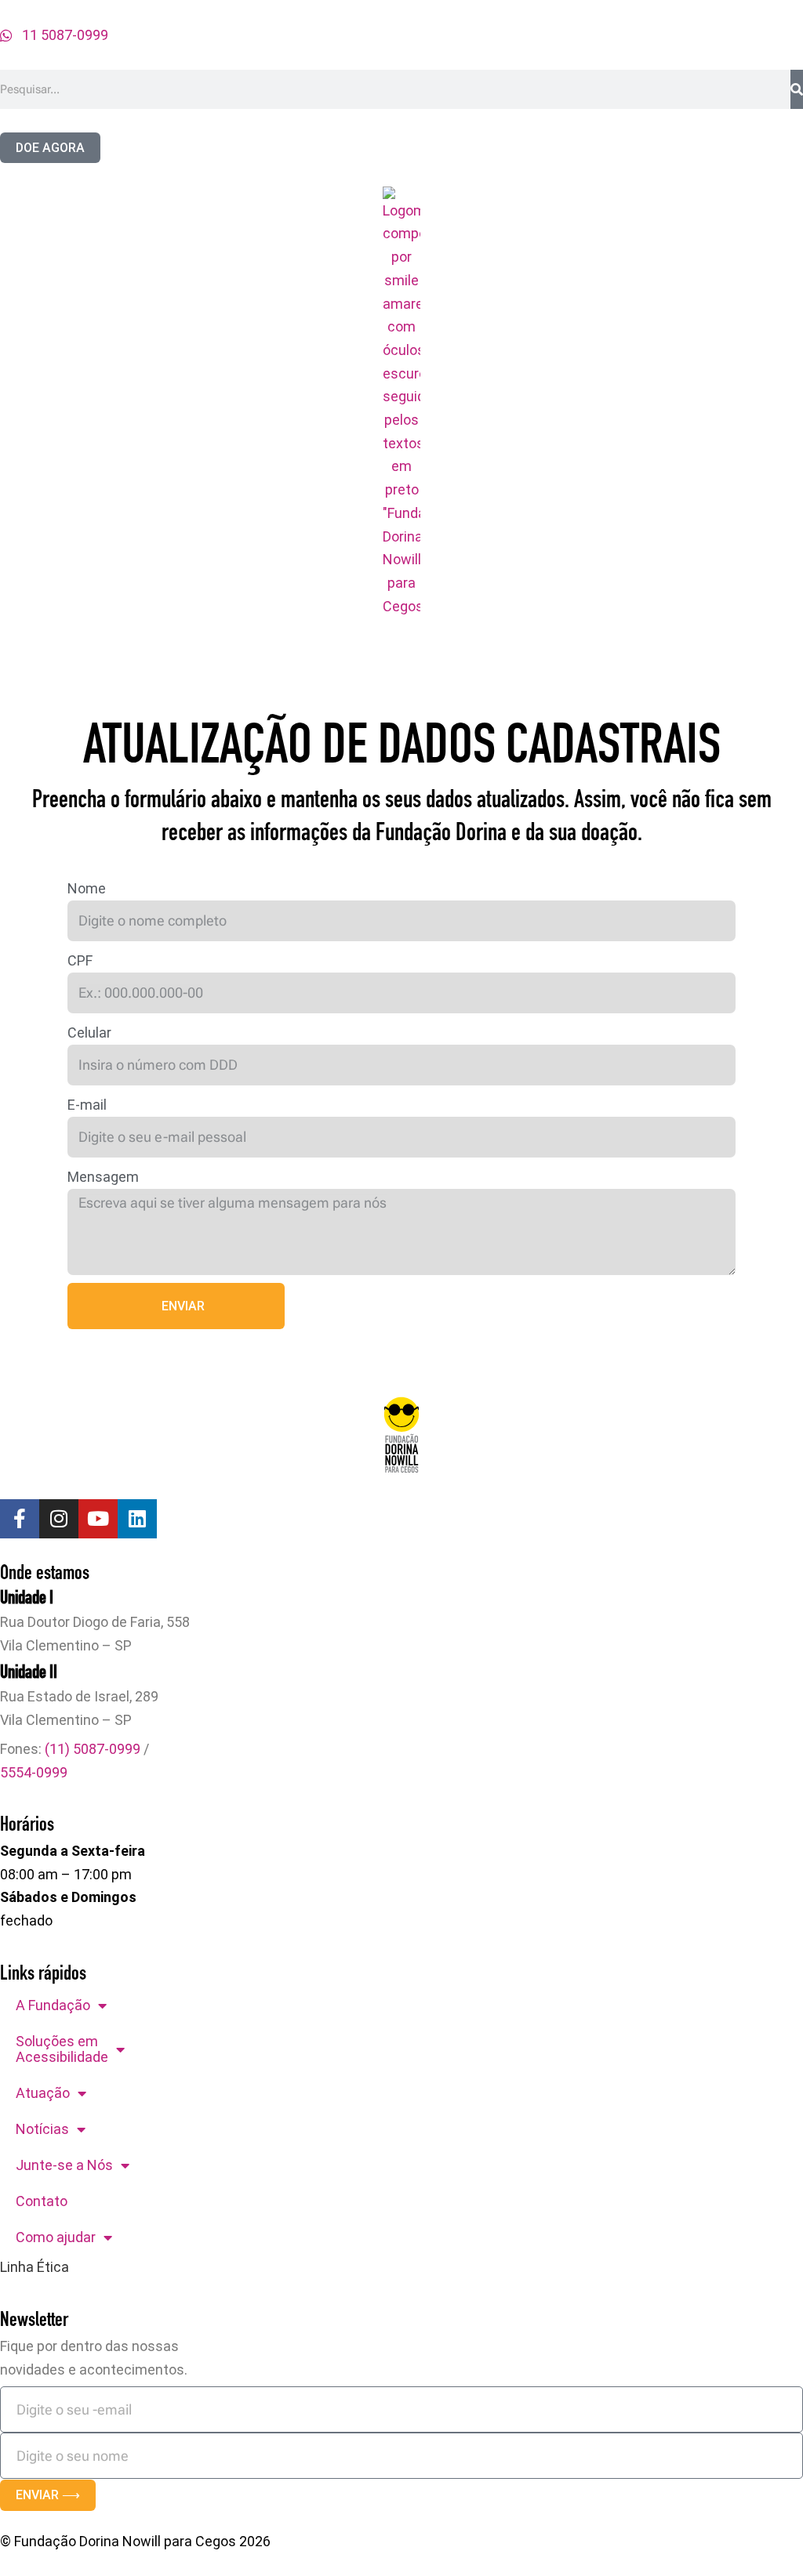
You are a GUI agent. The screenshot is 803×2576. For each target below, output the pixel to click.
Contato (42, 2201)
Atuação (43, 2093)
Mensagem (103, 1177)
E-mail (87, 1105)
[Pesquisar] (797, 89)
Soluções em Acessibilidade (62, 2049)
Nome (87, 888)
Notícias (42, 2129)
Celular (89, 1033)
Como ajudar (56, 2237)
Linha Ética (35, 2267)
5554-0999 (34, 1772)
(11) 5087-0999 (93, 1749)
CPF (80, 960)
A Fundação (53, 2005)
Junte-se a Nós (64, 2165)
